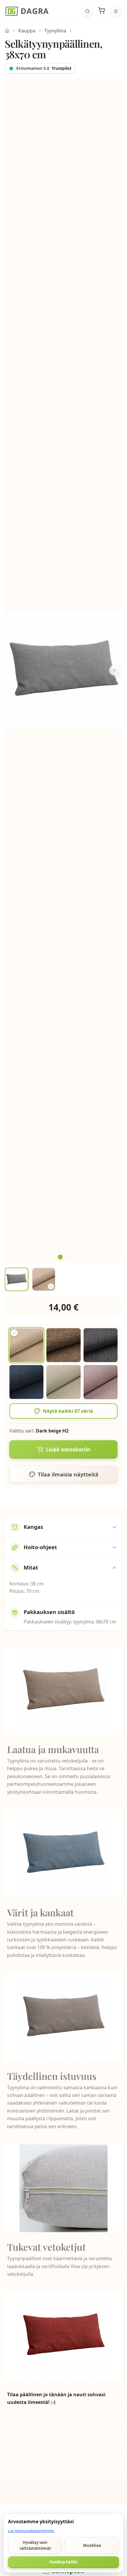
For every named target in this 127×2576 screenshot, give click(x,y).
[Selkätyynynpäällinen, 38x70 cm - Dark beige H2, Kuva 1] (17, 1279)
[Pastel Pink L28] (101, 1382)
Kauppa (27, 31)
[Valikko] (116, 11)
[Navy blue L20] (26, 1382)
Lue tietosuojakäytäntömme (31, 2531)
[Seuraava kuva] (115, 670)
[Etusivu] (27, 11)
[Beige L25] (63, 1382)
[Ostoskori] (102, 11)
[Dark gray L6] (101, 1345)
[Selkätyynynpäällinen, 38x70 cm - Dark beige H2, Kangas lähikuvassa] (44, 1279)
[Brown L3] (63, 1345)
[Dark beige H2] (26, 1345)
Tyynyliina (55, 31)
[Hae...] (87, 11)
